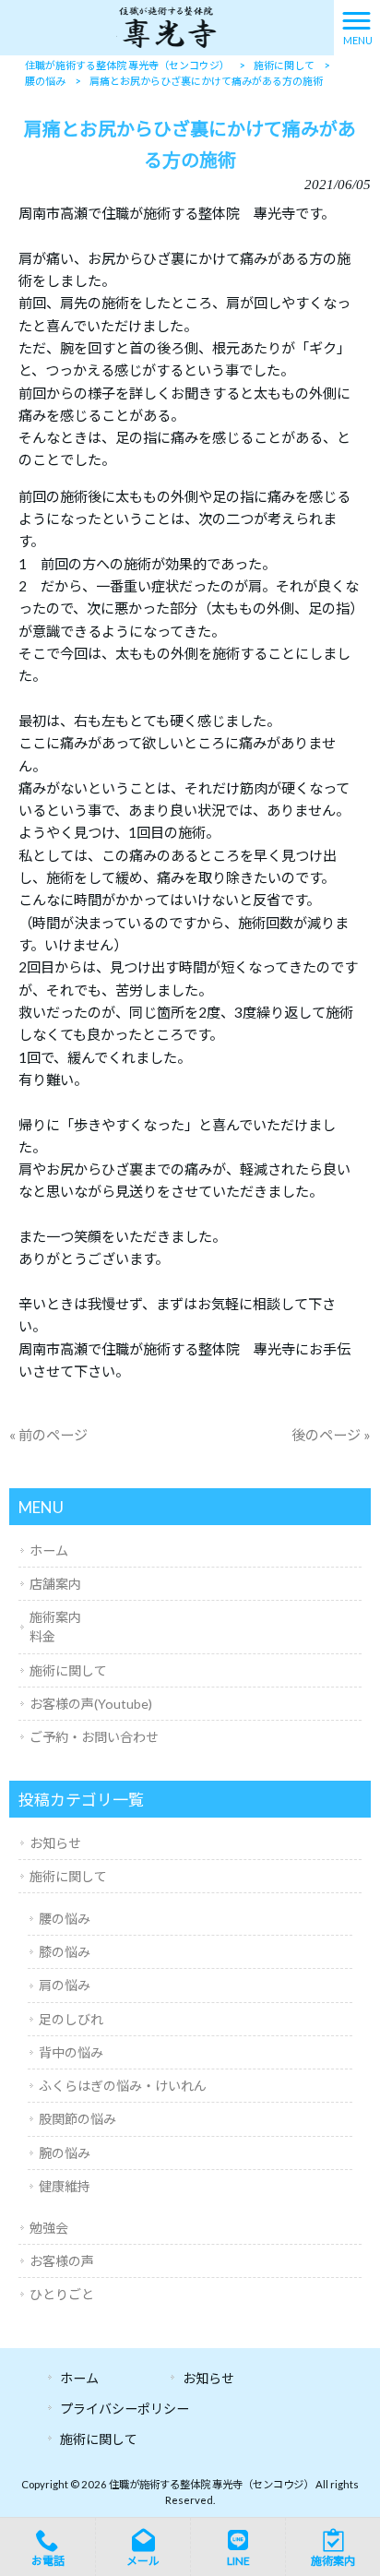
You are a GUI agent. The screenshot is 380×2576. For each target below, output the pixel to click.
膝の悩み (65, 1952)
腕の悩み (65, 2153)
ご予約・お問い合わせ (94, 1737)
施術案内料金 (55, 1627)
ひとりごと (62, 2294)
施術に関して (68, 1670)
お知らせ (55, 1843)
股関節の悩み (77, 2119)
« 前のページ (48, 1435)
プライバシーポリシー (125, 2409)
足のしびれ (71, 2019)
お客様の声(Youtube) (91, 1704)
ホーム (49, 1550)
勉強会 (49, 2228)
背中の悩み (71, 2052)
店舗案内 (55, 1584)
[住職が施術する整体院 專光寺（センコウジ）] (166, 26)
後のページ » (331, 1435)
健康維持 (65, 2186)
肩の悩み (65, 1985)
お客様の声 (62, 2261)
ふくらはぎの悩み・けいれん (123, 2086)
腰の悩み (65, 1919)
